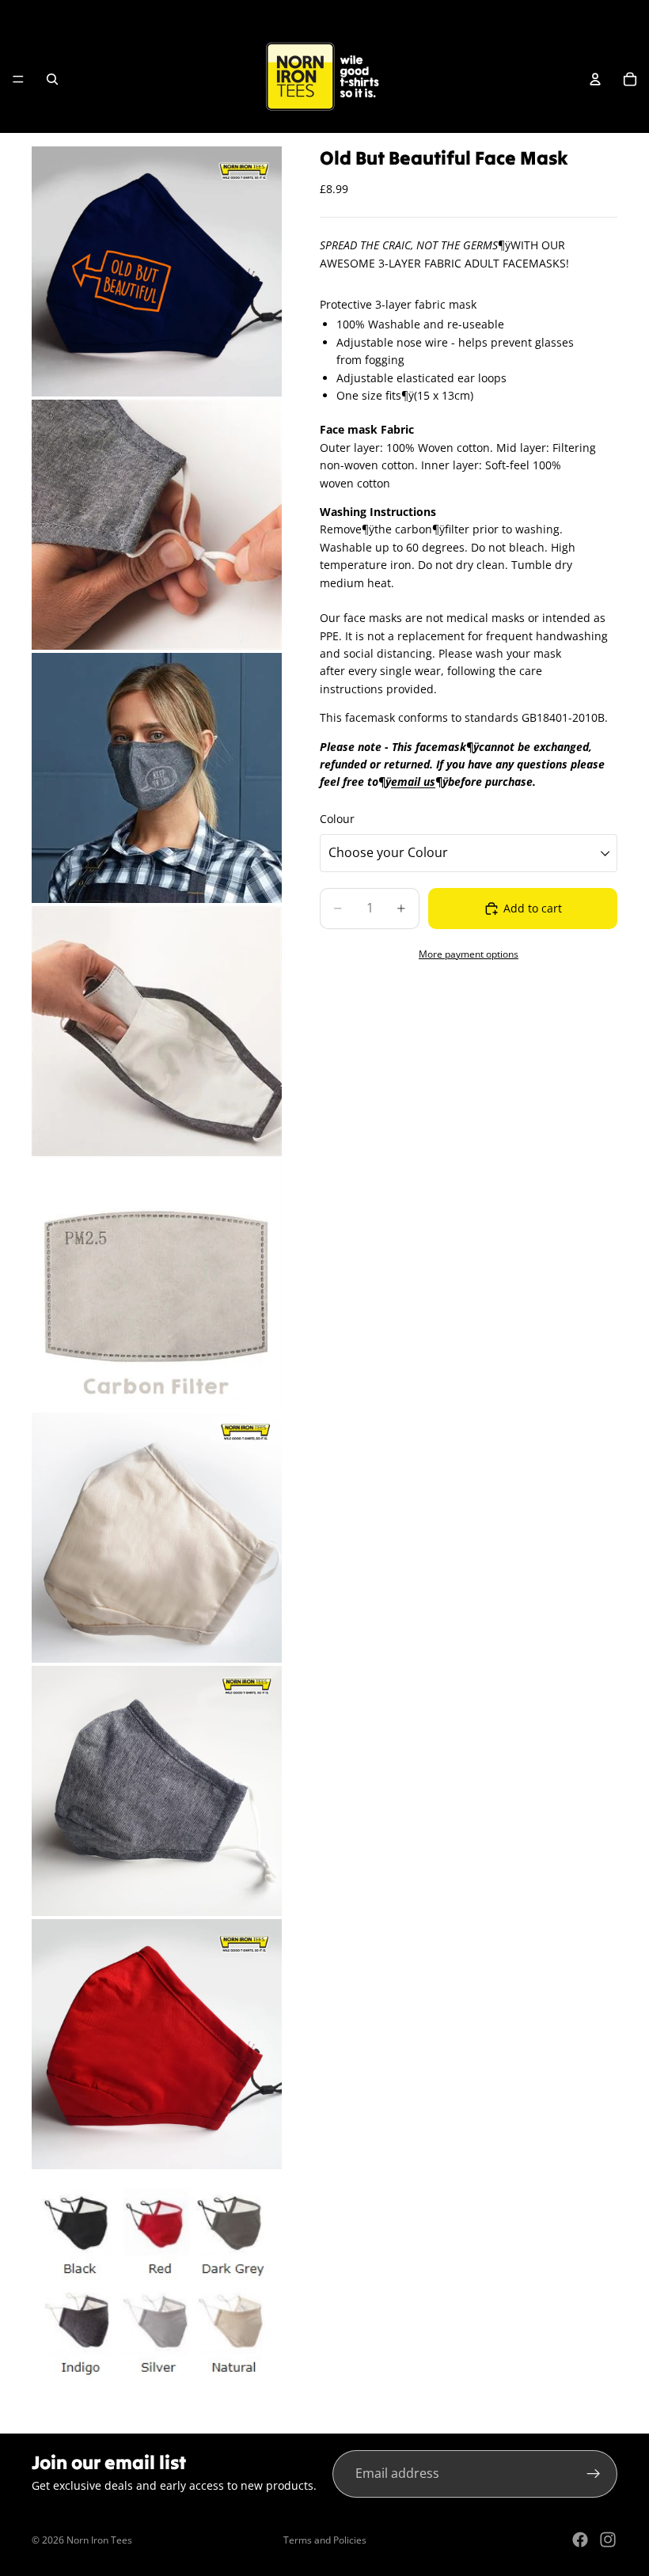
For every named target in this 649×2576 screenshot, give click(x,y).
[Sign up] (594, 2474)
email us (413, 782)
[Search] (52, 79)
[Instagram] (608, 2540)
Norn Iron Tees (99, 2540)
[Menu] (18, 79)
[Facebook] (580, 2540)
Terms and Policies (325, 2540)
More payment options (469, 954)
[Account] (595, 79)
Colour (337, 819)
